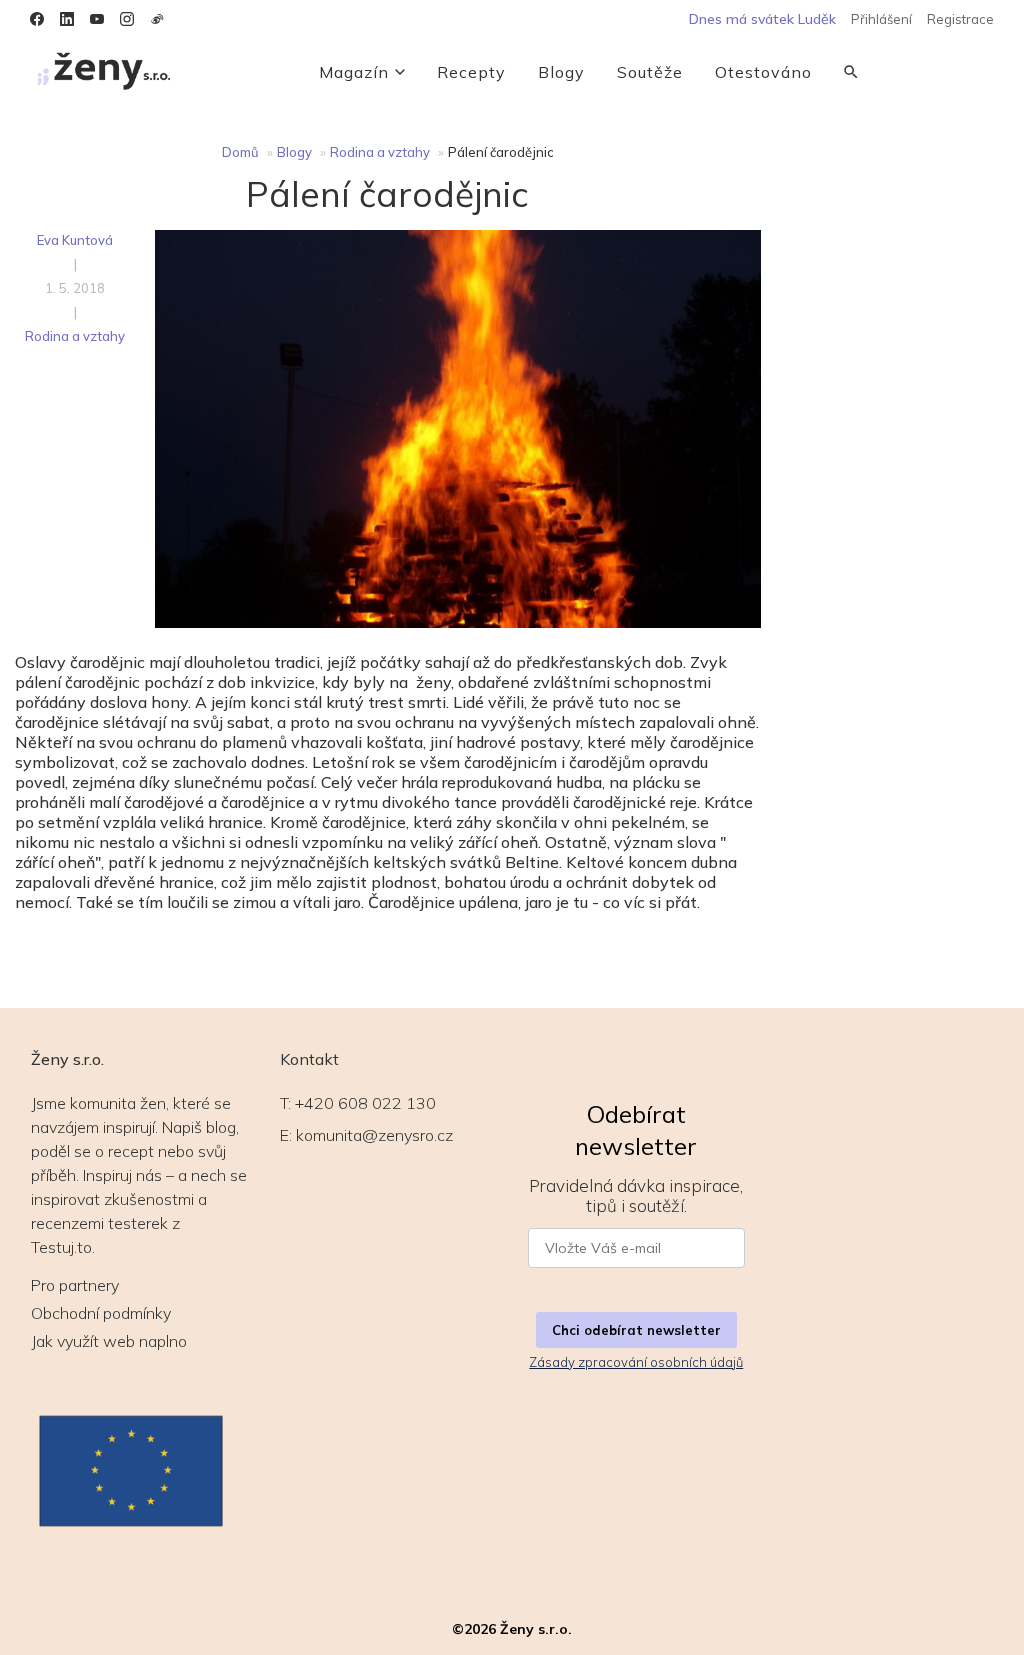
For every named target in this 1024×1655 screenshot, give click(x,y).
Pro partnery (75, 1285)
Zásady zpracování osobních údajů (636, 1362)
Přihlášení (881, 19)
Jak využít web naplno (109, 1341)
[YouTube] (97, 19)
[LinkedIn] (67, 19)
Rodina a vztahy (380, 152)
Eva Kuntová (75, 240)
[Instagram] (127, 19)
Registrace (960, 19)
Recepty (471, 72)
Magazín (354, 72)
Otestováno (763, 72)
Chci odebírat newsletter (636, 1330)
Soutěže (650, 72)
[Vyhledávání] (851, 72)
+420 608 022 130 (365, 1103)
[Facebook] (37, 19)
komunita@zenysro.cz (374, 1135)
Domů (240, 152)
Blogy (561, 72)
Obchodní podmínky (101, 1313)
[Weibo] (157, 19)
